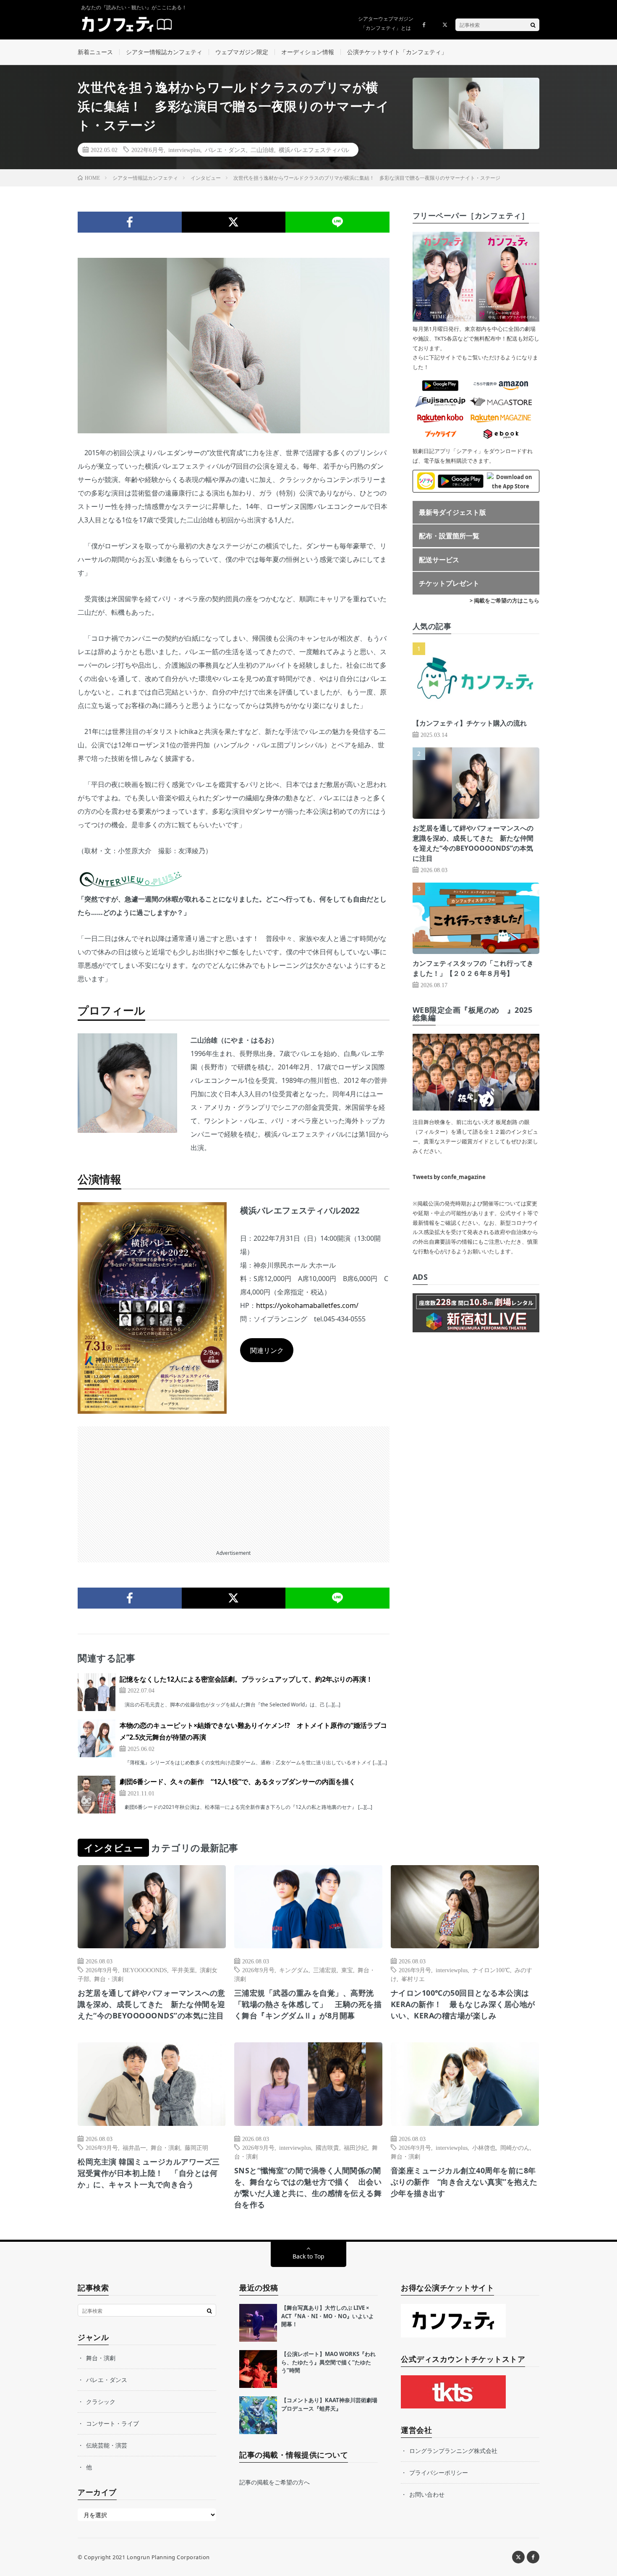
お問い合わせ (427, 2494)
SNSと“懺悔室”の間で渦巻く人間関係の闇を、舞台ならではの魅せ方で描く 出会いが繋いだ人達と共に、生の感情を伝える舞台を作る (308, 2187)
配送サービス (439, 560)
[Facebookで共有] (130, 222)
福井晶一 (134, 2147)
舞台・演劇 (109, 1979)
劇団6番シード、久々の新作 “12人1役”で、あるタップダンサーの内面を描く (238, 1782)
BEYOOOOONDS (145, 1970)
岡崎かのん (515, 2147)
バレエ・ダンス (225, 149)
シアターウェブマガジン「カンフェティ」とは (386, 23)
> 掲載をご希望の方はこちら (505, 600)
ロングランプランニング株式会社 (453, 2451)
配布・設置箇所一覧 (449, 536)
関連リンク (267, 1350)
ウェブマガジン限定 (242, 52)
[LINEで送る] (337, 222)
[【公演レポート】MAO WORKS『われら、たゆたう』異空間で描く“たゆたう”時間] (258, 2369)
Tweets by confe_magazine (449, 1177)
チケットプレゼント (449, 583)
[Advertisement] (234, 1485)
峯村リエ (413, 1979)
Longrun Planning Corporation (168, 2557)
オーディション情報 (308, 52)
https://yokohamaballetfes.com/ (307, 1305)
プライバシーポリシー (439, 2472)
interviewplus (184, 149)
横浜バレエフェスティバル (314, 149)
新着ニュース (95, 52)
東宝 (347, 1970)
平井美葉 (183, 1970)
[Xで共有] (234, 222)
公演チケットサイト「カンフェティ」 (397, 52)
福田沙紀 (356, 2147)
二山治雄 (262, 149)
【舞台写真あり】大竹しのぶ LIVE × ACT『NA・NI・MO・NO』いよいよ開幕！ (328, 2316)
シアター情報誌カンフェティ (164, 52)
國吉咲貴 (327, 2147)
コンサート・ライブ (112, 2423)
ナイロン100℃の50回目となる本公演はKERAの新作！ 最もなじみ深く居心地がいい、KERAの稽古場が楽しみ (463, 2004)
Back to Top (308, 2256)
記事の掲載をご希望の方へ (275, 2482)
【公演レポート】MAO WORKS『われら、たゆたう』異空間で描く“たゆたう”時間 (328, 2362)
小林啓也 (484, 2147)
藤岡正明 (196, 2147)
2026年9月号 (102, 1970)
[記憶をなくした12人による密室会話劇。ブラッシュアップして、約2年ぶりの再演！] (97, 1692)
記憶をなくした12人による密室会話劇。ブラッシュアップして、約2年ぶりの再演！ (246, 1679)
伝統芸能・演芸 (107, 2445)
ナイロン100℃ (491, 1970)
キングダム (294, 1970)
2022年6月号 (148, 149)
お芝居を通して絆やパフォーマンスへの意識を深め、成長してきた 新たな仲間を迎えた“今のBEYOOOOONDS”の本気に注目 (152, 2004)
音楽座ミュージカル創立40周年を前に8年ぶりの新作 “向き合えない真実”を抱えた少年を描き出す (464, 2182)
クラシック (101, 2402)
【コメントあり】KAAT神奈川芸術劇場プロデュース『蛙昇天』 (329, 2404)
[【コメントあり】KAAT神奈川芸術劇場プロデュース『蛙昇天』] (258, 2415)
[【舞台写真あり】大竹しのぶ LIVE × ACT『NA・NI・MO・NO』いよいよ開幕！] (258, 2323)
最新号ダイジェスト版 (452, 512)
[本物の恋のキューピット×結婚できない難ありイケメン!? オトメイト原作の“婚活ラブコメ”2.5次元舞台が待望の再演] (97, 1738)
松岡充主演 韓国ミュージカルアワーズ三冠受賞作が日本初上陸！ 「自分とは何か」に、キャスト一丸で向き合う (149, 2173)
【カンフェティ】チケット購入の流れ (470, 723)
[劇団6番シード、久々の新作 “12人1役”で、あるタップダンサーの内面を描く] (97, 1795)
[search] (533, 25)
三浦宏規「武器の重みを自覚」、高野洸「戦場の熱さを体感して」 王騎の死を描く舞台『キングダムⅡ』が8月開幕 (308, 2004)
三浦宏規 (325, 1970)
